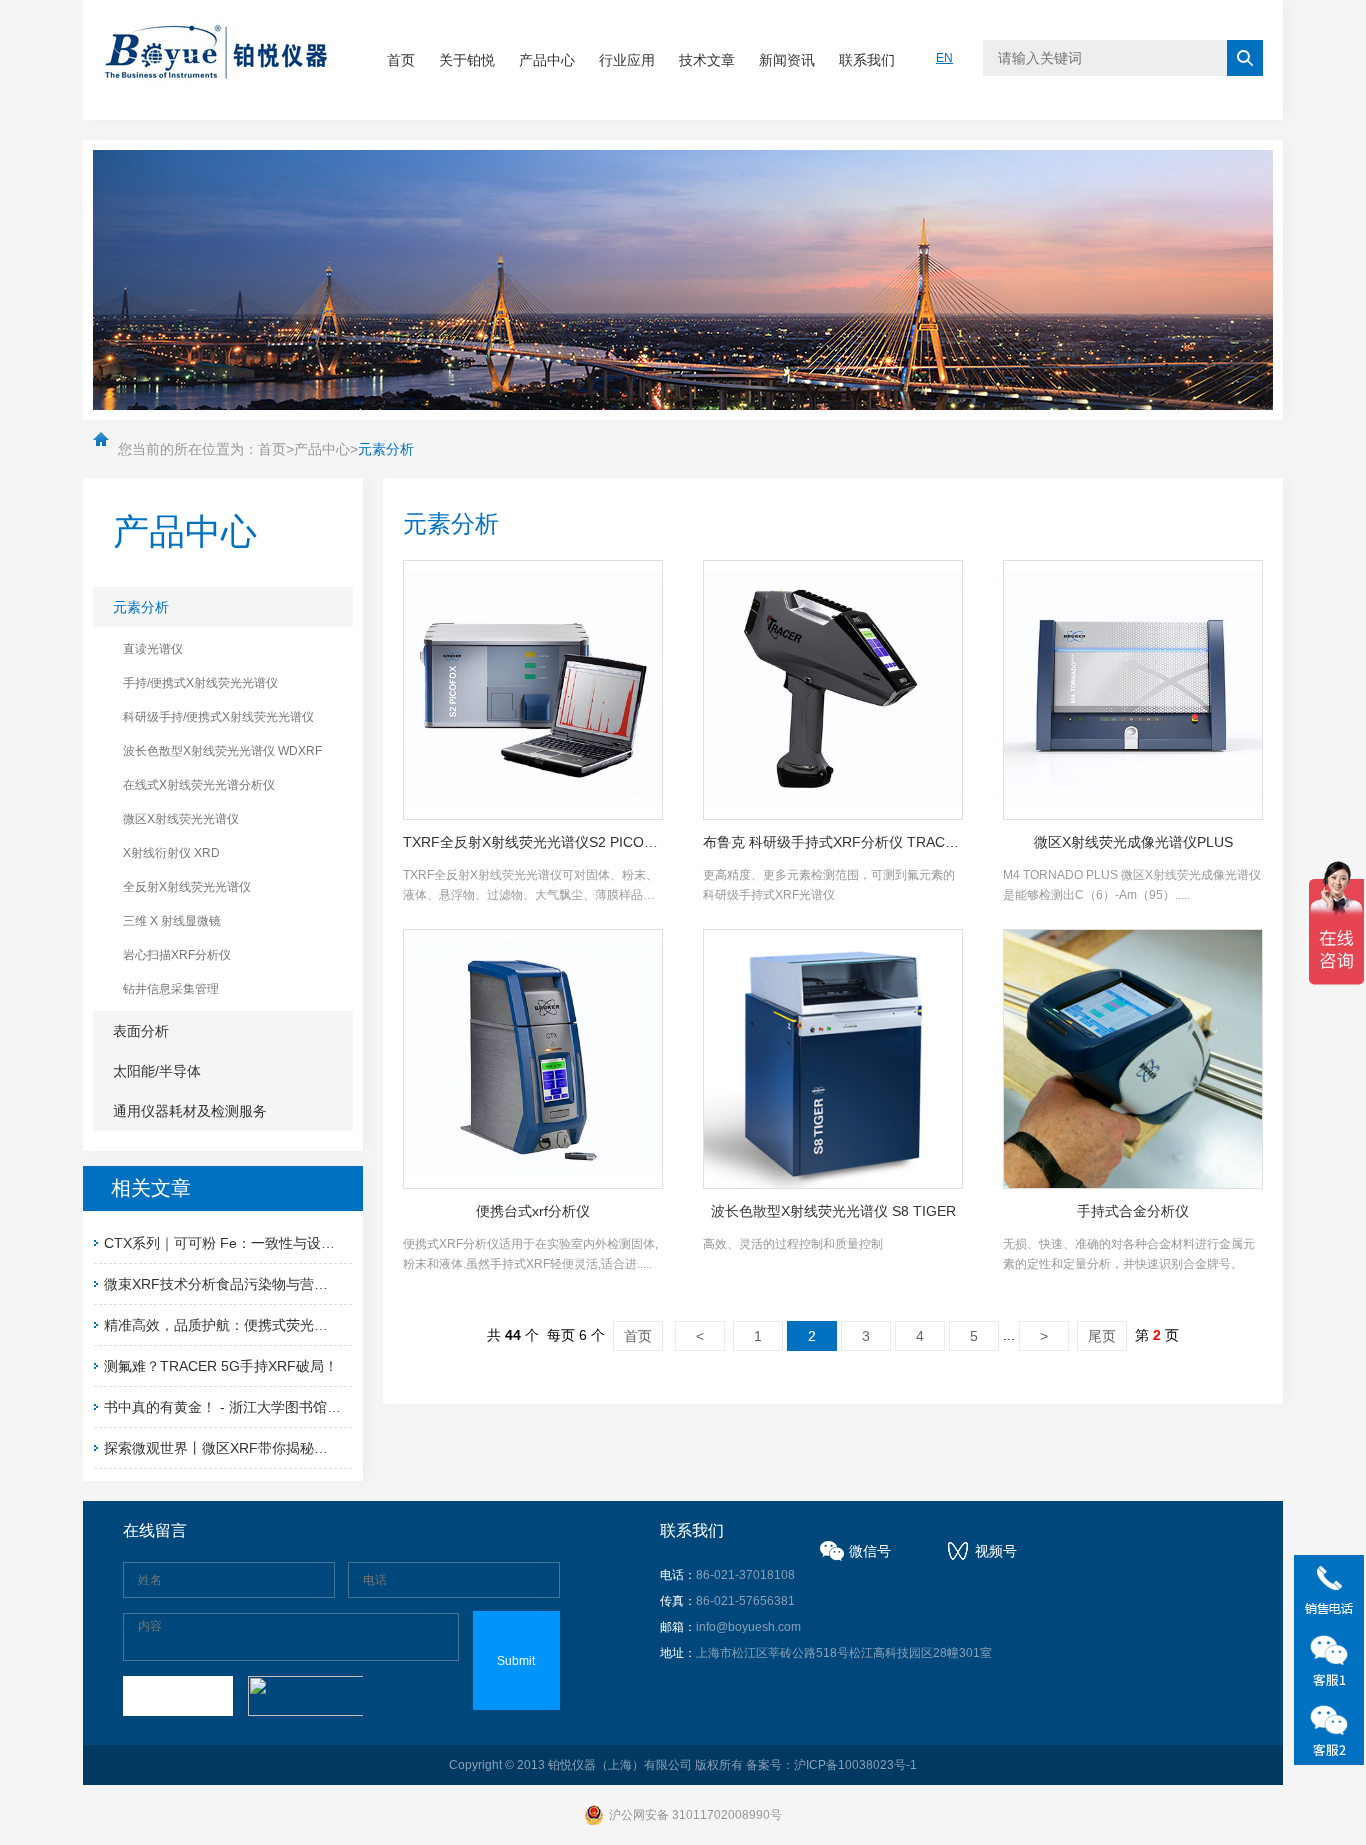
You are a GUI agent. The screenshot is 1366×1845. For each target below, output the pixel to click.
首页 (401, 60)
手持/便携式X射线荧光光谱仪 (200, 683)
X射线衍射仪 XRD (171, 853)
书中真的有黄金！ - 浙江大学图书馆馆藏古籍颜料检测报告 (285, 1407)
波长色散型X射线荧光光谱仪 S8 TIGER (833, 1211)
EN (944, 58)
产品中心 (547, 60)
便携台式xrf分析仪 (533, 1211)
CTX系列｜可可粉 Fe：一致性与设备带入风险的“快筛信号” (287, 1243)
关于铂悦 (467, 60)
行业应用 (627, 60)
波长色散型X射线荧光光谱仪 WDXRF (222, 751)
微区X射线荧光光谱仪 (181, 819)
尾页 (1102, 1336)
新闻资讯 (787, 60)
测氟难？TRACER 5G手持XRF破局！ (221, 1366)
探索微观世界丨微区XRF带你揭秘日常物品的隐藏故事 (272, 1448)
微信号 (870, 1551)
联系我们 (867, 60)
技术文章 (707, 60)
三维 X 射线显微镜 (172, 921)
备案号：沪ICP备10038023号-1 (831, 1765)
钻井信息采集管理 (171, 989)
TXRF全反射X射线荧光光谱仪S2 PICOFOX (533, 842)
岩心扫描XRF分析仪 (177, 955)
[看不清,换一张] (303, 1696)
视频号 (996, 1551)
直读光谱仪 (153, 649)
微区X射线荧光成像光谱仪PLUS (1133, 842)
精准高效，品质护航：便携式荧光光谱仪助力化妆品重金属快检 (300, 1325)
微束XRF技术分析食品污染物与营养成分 (230, 1284)
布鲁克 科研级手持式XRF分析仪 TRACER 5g (833, 842)
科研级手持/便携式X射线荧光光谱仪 (218, 717)
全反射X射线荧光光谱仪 (187, 887)
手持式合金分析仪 (1133, 1211)
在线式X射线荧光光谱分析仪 (199, 785)
